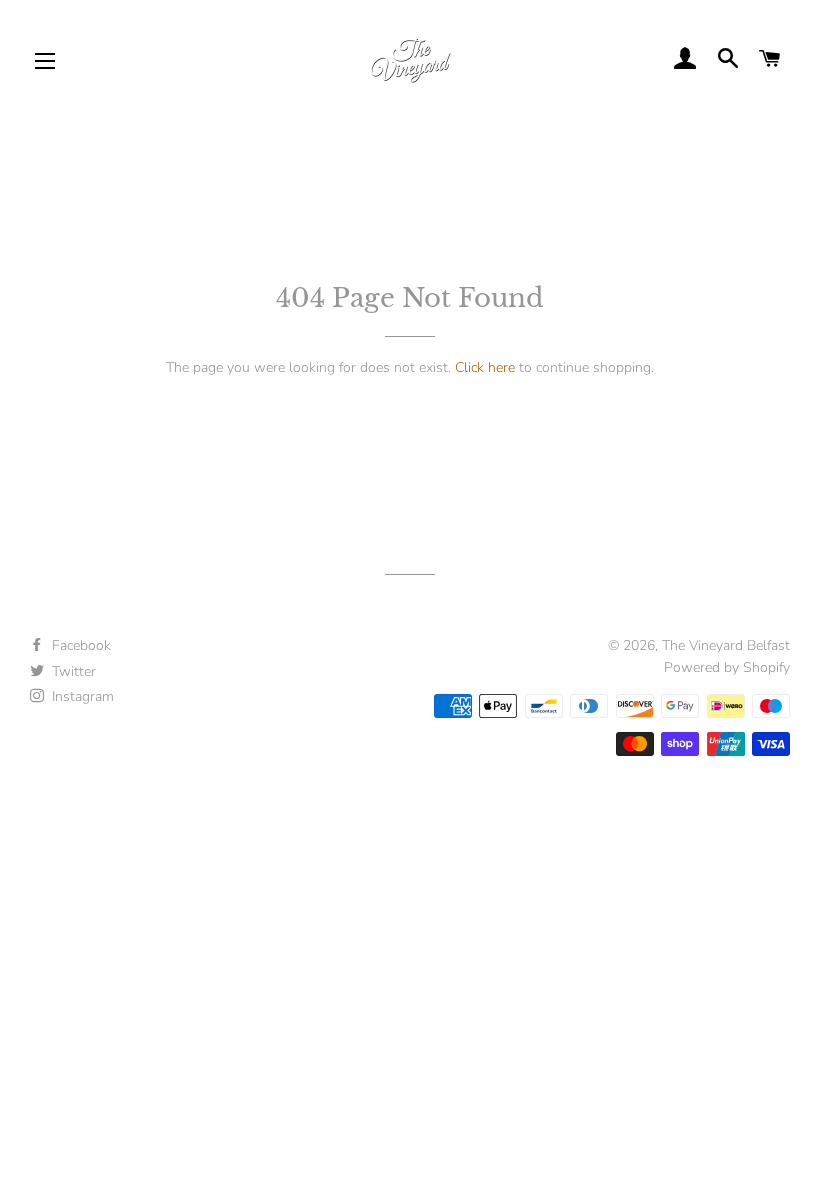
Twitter (72, 671)
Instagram (81, 696)
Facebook (79, 645)
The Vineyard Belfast (726, 645)
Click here (485, 367)
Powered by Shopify (727, 667)
